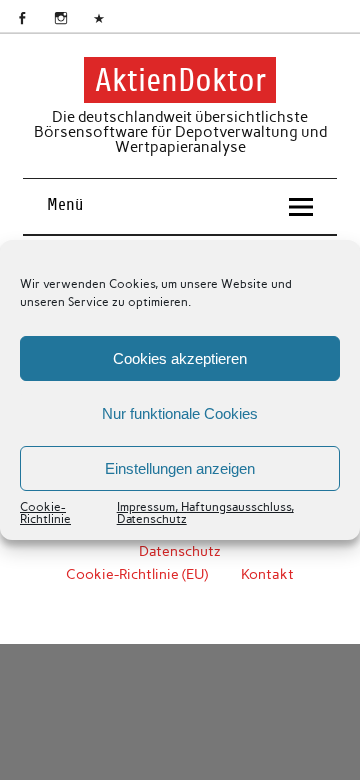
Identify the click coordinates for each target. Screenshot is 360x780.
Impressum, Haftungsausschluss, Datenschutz (205, 513)
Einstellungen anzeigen (180, 468)
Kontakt (267, 574)
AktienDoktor (180, 80)
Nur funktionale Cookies (180, 413)
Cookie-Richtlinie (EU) (137, 574)
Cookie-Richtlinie (45, 513)
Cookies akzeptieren (180, 358)
